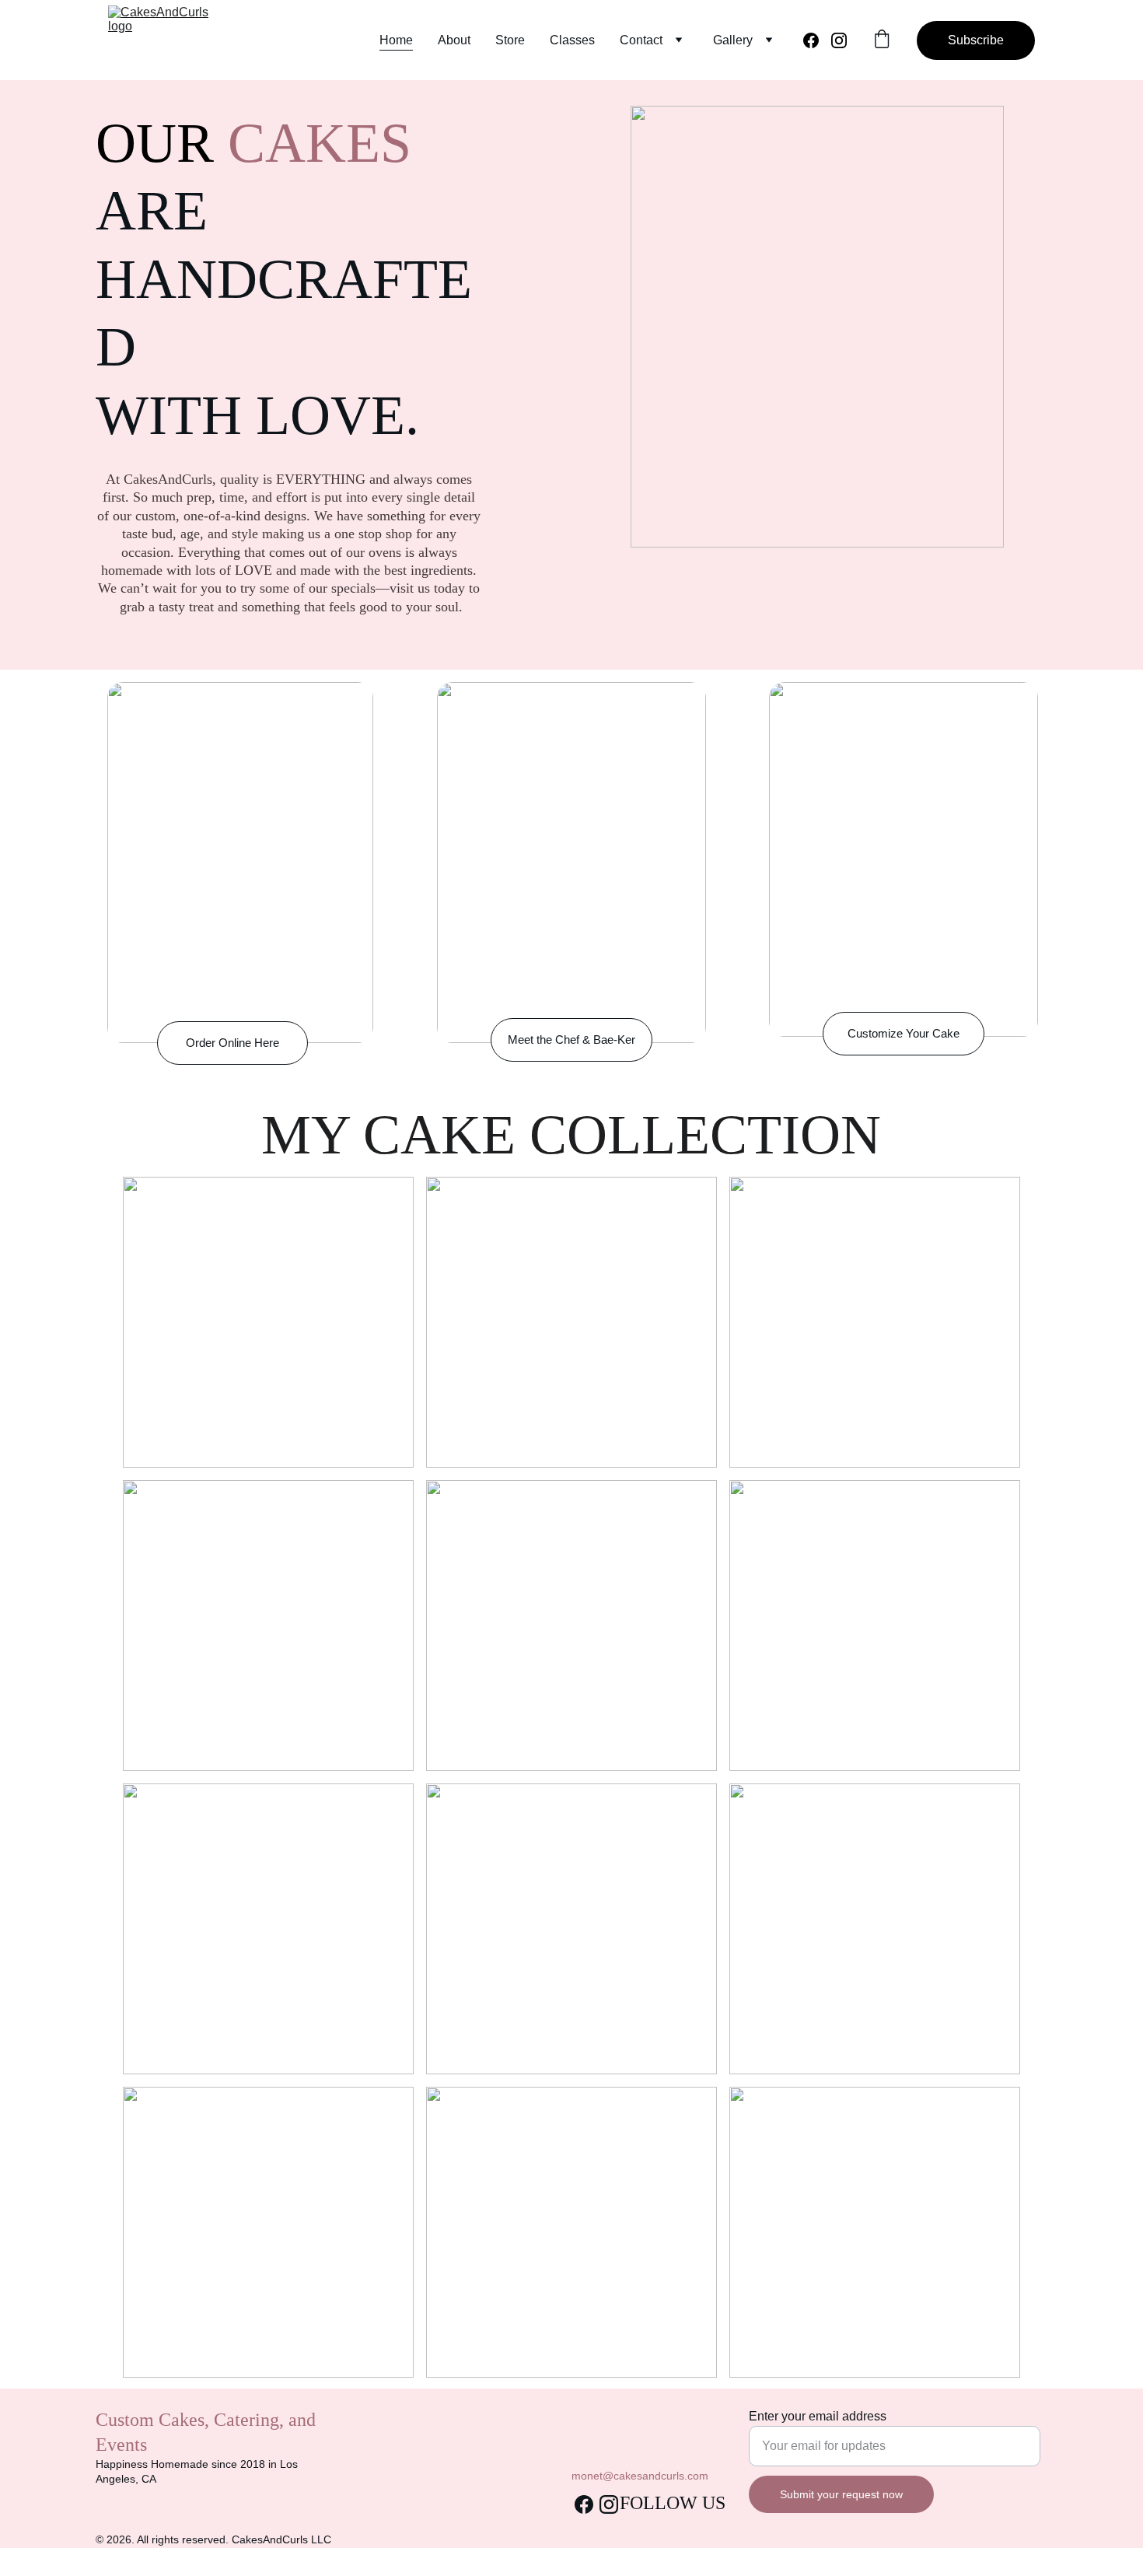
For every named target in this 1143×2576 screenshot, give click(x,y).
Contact (641, 40)
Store (510, 40)
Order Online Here (232, 1043)
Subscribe (976, 40)
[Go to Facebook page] (817, 40)
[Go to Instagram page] (839, 40)
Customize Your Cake (904, 1033)
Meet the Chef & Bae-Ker (571, 1039)
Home (396, 40)
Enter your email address (818, 2416)
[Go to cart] (882, 40)
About (454, 40)
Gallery (733, 40)
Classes (572, 40)
